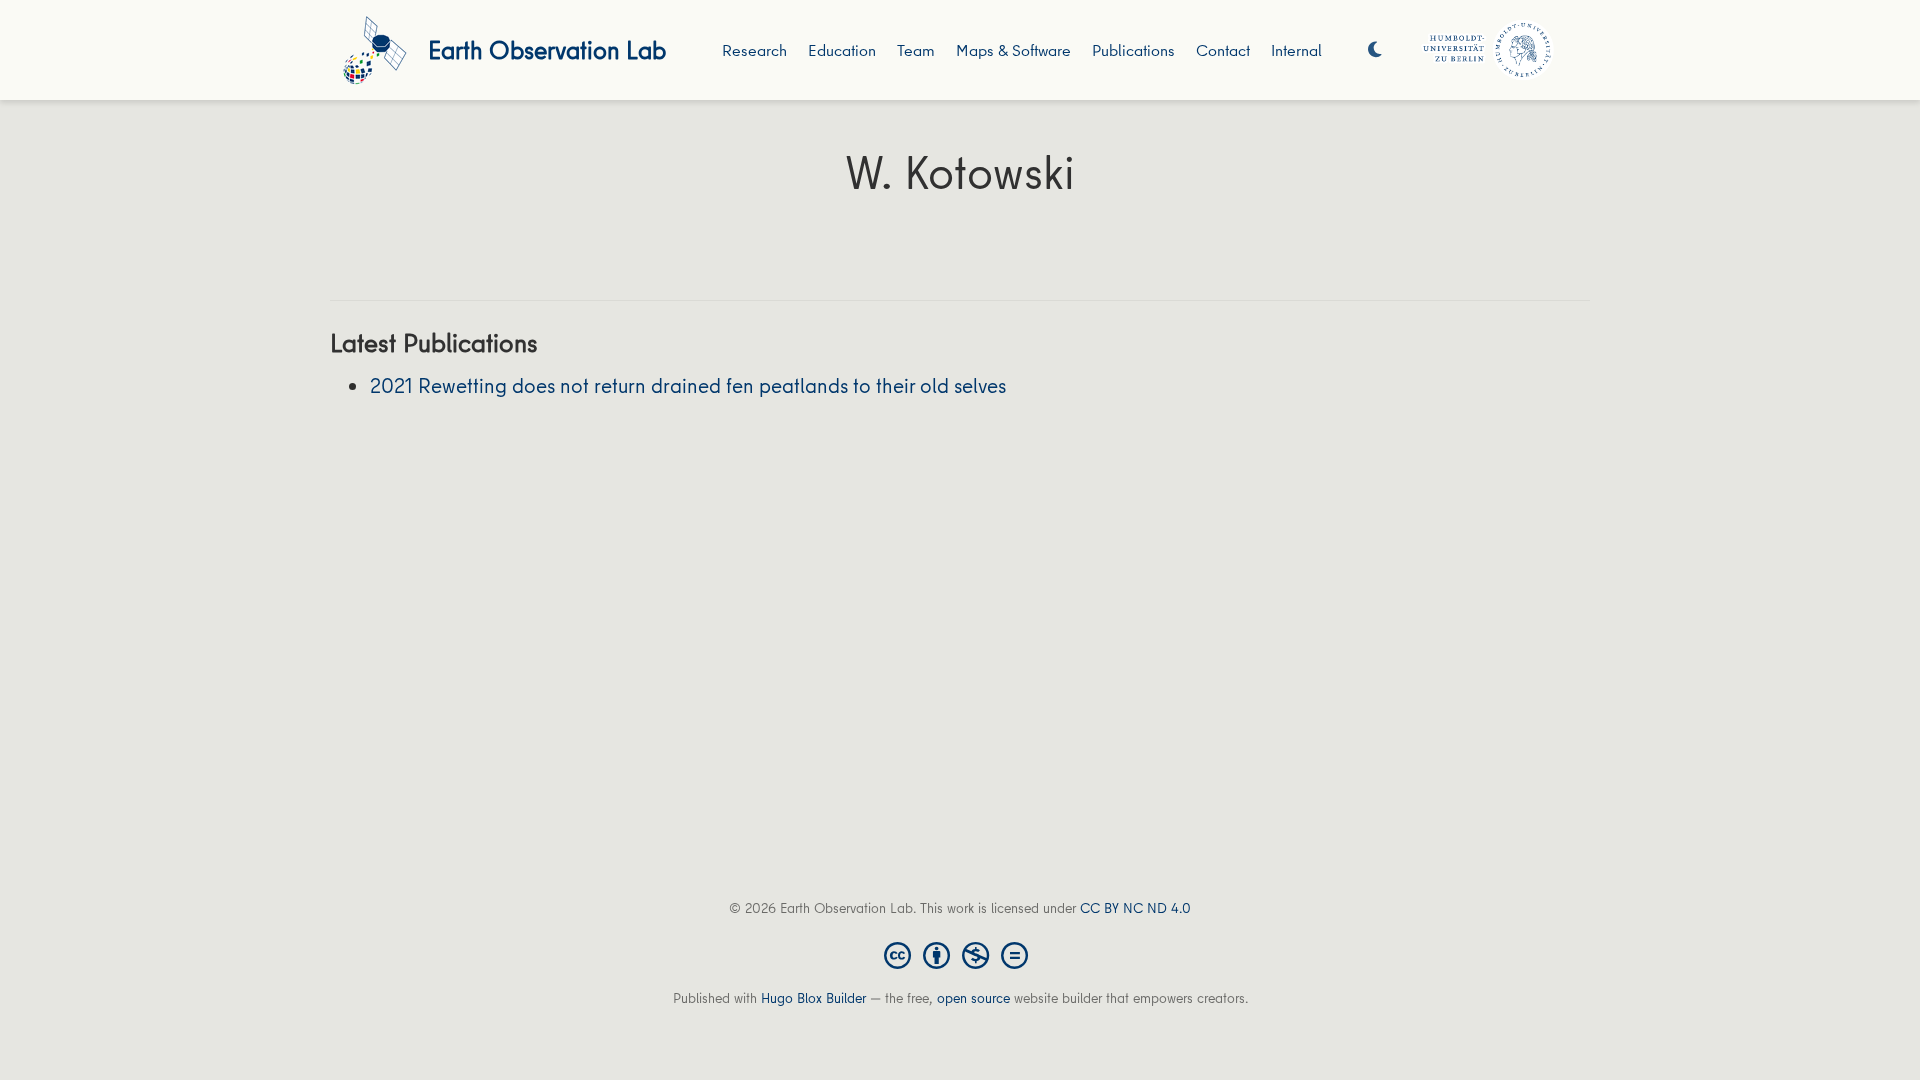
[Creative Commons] (960, 954)
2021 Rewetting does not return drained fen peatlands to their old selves (688, 385)
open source (973, 998)
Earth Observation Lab (547, 49)
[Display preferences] (1375, 50)
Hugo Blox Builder (813, 998)
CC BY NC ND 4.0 (1135, 908)
